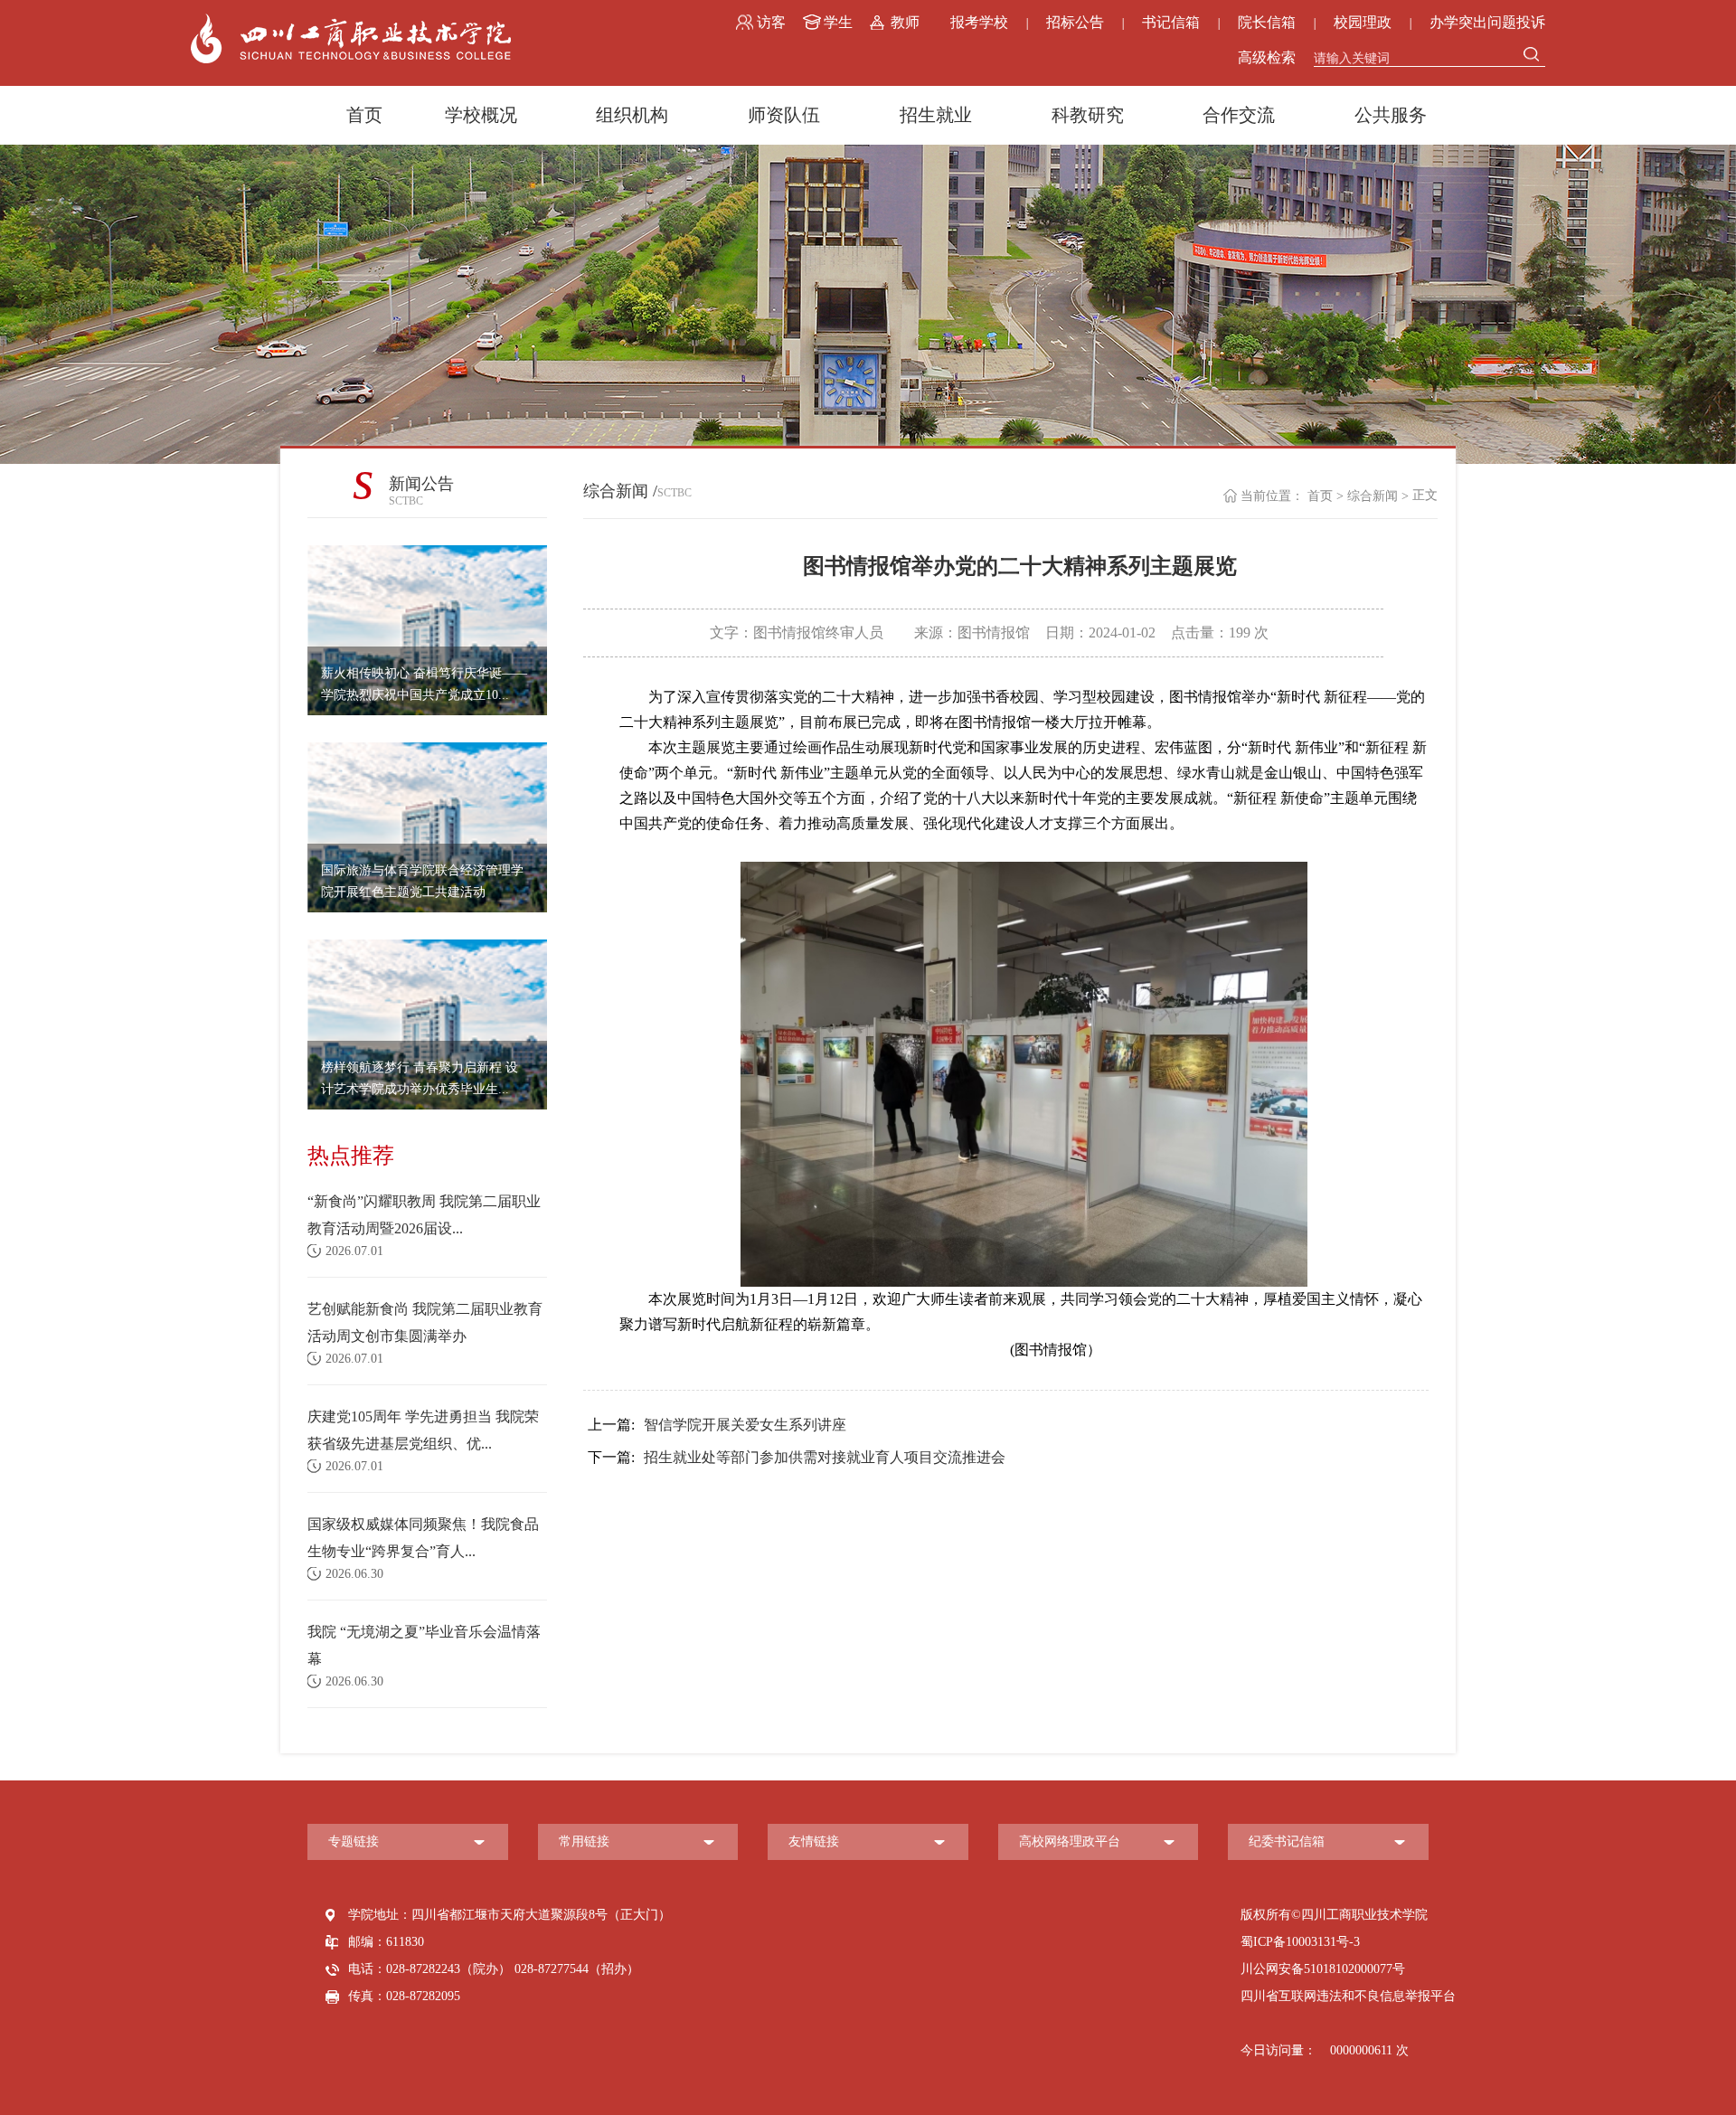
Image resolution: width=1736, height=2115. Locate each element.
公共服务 (1391, 115)
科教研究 (1088, 115)
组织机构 (632, 115)
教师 (905, 22)
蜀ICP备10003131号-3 (1300, 1942)
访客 (771, 22)
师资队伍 (784, 115)
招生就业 (936, 115)
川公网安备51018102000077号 (1323, 1969)
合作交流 (1239, 115)
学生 (838, 22)
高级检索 (1267, 57)
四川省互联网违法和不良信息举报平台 (1348, 1996)
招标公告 (1075, 22)
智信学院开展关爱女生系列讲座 (717, 1425)
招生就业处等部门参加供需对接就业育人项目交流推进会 (797, 1457)
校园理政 (1363, 22)
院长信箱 (1267, 22)
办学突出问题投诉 (1487, 22)
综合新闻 (1373, 496)
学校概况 (481, 115)
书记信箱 (1171, 22)
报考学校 (979, 22)
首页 (364, 115)
